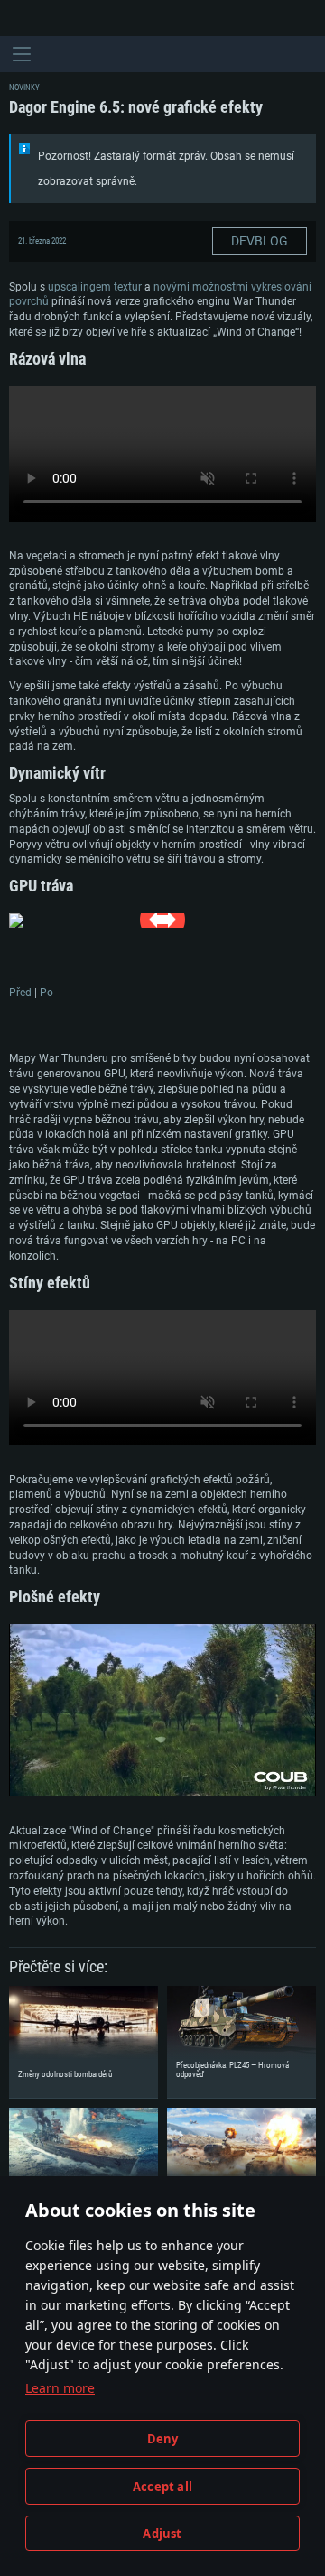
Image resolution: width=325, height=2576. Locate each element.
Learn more (60, 2388)
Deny (163, 2439)
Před (20, 993)
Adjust (162, 2534)
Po (46, 993)
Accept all (162, 2487)
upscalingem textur (95, 287)
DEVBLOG (260, 241)
